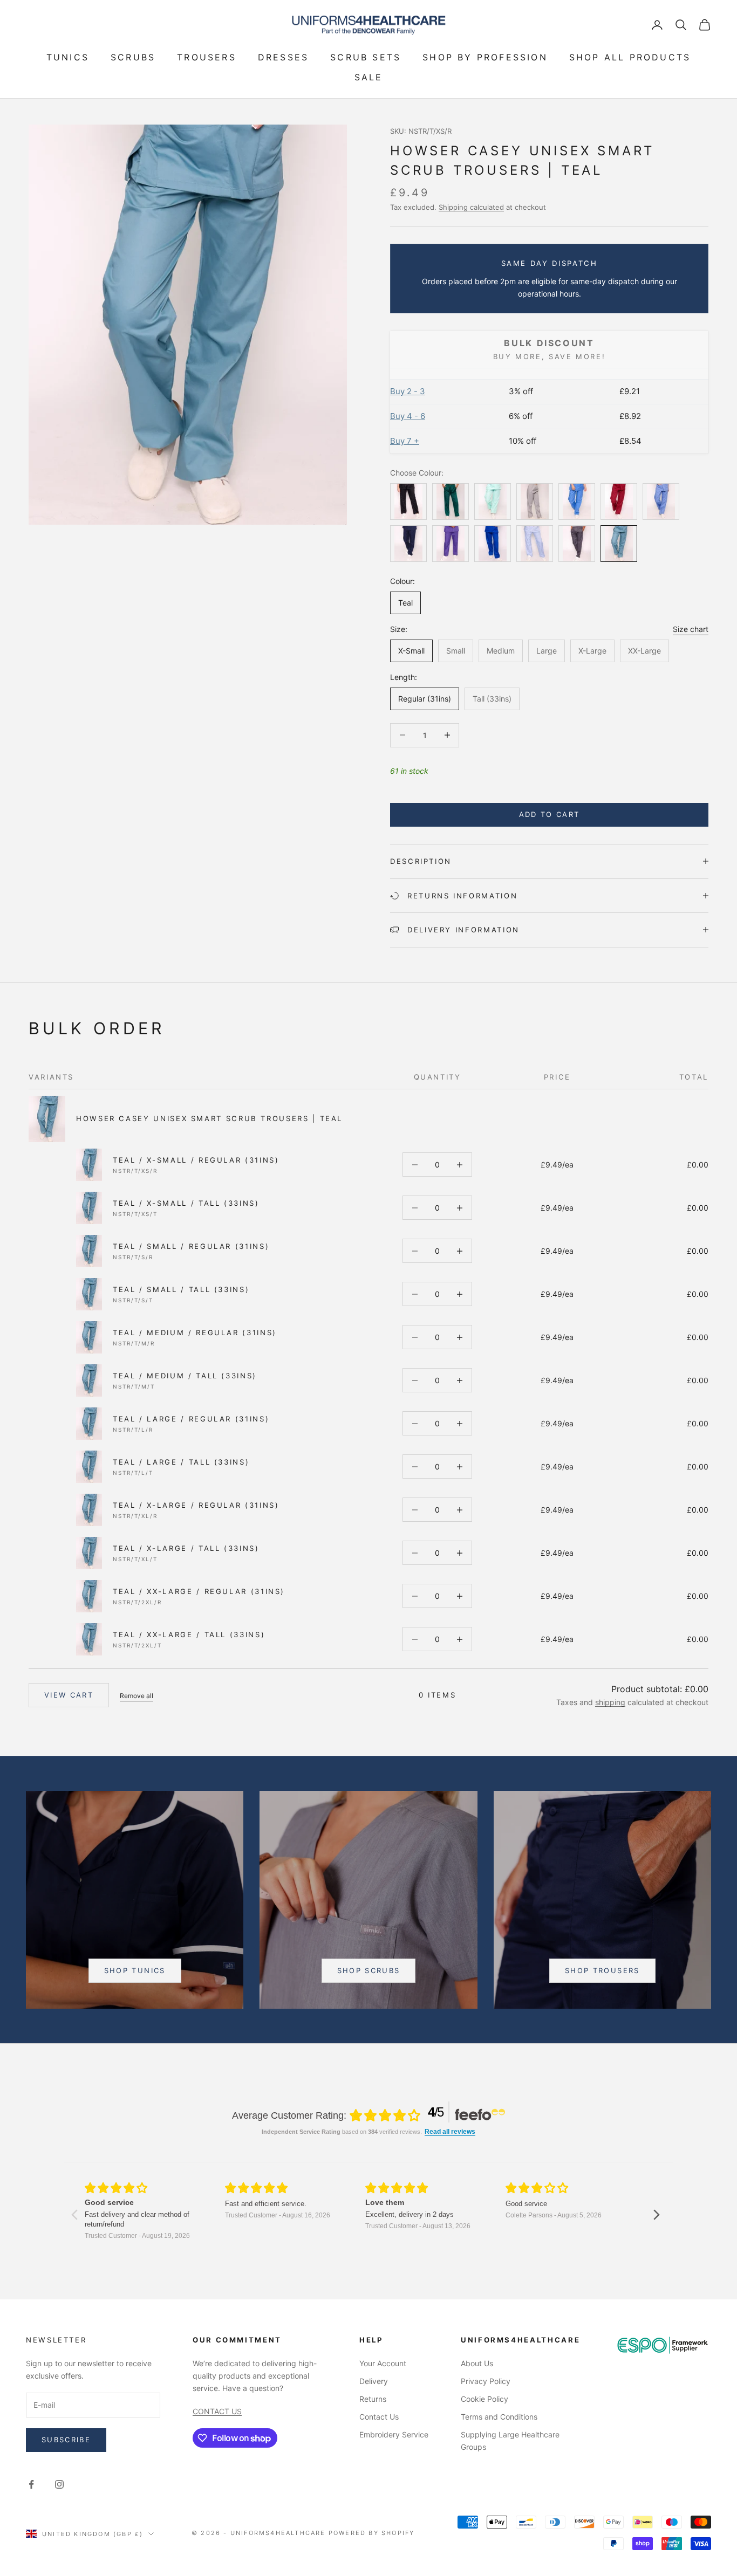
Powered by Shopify (372, 2533)
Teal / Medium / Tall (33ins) (185, 1376)
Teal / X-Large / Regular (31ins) (196, 1505)
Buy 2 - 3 (408, 391)
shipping (610, 1702)
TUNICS (68, 57)
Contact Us (379, 2417)
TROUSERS (207, 57)
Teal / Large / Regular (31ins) (191, 1419)
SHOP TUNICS (135, 1970)
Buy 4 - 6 (408, 416)
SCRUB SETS (366, 57)
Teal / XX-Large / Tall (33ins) (189, 1634)
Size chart (691, 629)
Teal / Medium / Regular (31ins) (195, 1332)
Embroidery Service (394, 2434)
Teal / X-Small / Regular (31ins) (196, 1160)
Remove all (137, 1696)
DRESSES (283, 57)
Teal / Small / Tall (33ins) (181, 1289)
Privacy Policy (486, 2381)
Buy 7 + (405, 441)
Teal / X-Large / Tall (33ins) (186, 1548)
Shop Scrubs (369, 1970)
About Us (477, 2363)
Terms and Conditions (499, 2417)
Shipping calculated (471, 207)
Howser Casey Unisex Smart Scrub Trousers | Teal (209, 1118)
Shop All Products (630, 57)
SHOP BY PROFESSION (485, 57)
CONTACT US (217, 2411)
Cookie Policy (484, 2399)
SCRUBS (133, 57)
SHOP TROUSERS (602, 1970)
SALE (369, 77)
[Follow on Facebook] (31, 2484)
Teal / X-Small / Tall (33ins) (186, 1203)
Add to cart (550, 814)
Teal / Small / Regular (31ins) (191, 1246)
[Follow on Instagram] (59, 2484)
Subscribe (66, 2440)
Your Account (383, 2363)
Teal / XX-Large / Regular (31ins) (199, 1591)
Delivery (374, 2381)
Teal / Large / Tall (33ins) (181, 1462)
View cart (69, 1695)
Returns (373, 2399)
